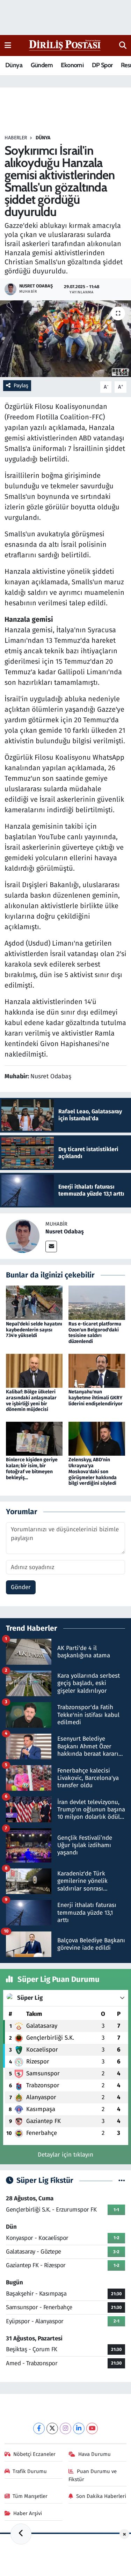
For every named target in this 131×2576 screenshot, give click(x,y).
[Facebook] (39, 2428)
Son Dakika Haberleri (101, 2496)
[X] (52, 2428)
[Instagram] (65, 2428)
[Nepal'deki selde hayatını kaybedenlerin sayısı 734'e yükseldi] (34, 1303)
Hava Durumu (94, 2454)
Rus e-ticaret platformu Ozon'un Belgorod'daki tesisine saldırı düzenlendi (95, 1333)
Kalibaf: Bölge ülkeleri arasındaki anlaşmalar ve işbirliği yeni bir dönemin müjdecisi (31, 1401)
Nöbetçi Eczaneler (34, 2454)
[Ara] (123, 46)
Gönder (21, 1587)
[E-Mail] (51, 1247)
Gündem (42, 65)
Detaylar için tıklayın (65, 2155)
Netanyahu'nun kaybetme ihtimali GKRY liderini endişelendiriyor (96, 1398)
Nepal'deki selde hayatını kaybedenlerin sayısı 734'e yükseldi (34, 1330)
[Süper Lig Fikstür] (122, 2181)
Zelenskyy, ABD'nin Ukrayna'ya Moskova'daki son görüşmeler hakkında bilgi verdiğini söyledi (93, 1471)
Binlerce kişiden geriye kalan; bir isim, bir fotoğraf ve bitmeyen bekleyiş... (32, 1468)
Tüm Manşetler (30, 2496)
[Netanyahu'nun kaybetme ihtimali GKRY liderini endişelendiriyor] (97, 1370)
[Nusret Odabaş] (23, 1236)
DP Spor (102, 65)
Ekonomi (72, 65)
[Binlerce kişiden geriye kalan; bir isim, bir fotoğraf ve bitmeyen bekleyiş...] (34, 1438)
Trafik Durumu (30, 2471)
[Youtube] (92, 2428)
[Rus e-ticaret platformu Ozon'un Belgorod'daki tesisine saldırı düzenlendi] (97, 1303)
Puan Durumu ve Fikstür (93, 2475)
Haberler (16, 138)
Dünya (14, 65)
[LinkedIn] (79, 2428)
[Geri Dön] (21, 2534)
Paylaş (21, 385)
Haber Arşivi (28, 2513)
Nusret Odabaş (65, 1231)
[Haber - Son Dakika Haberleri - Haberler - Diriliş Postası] (65, 45)
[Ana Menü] (8, 45)
